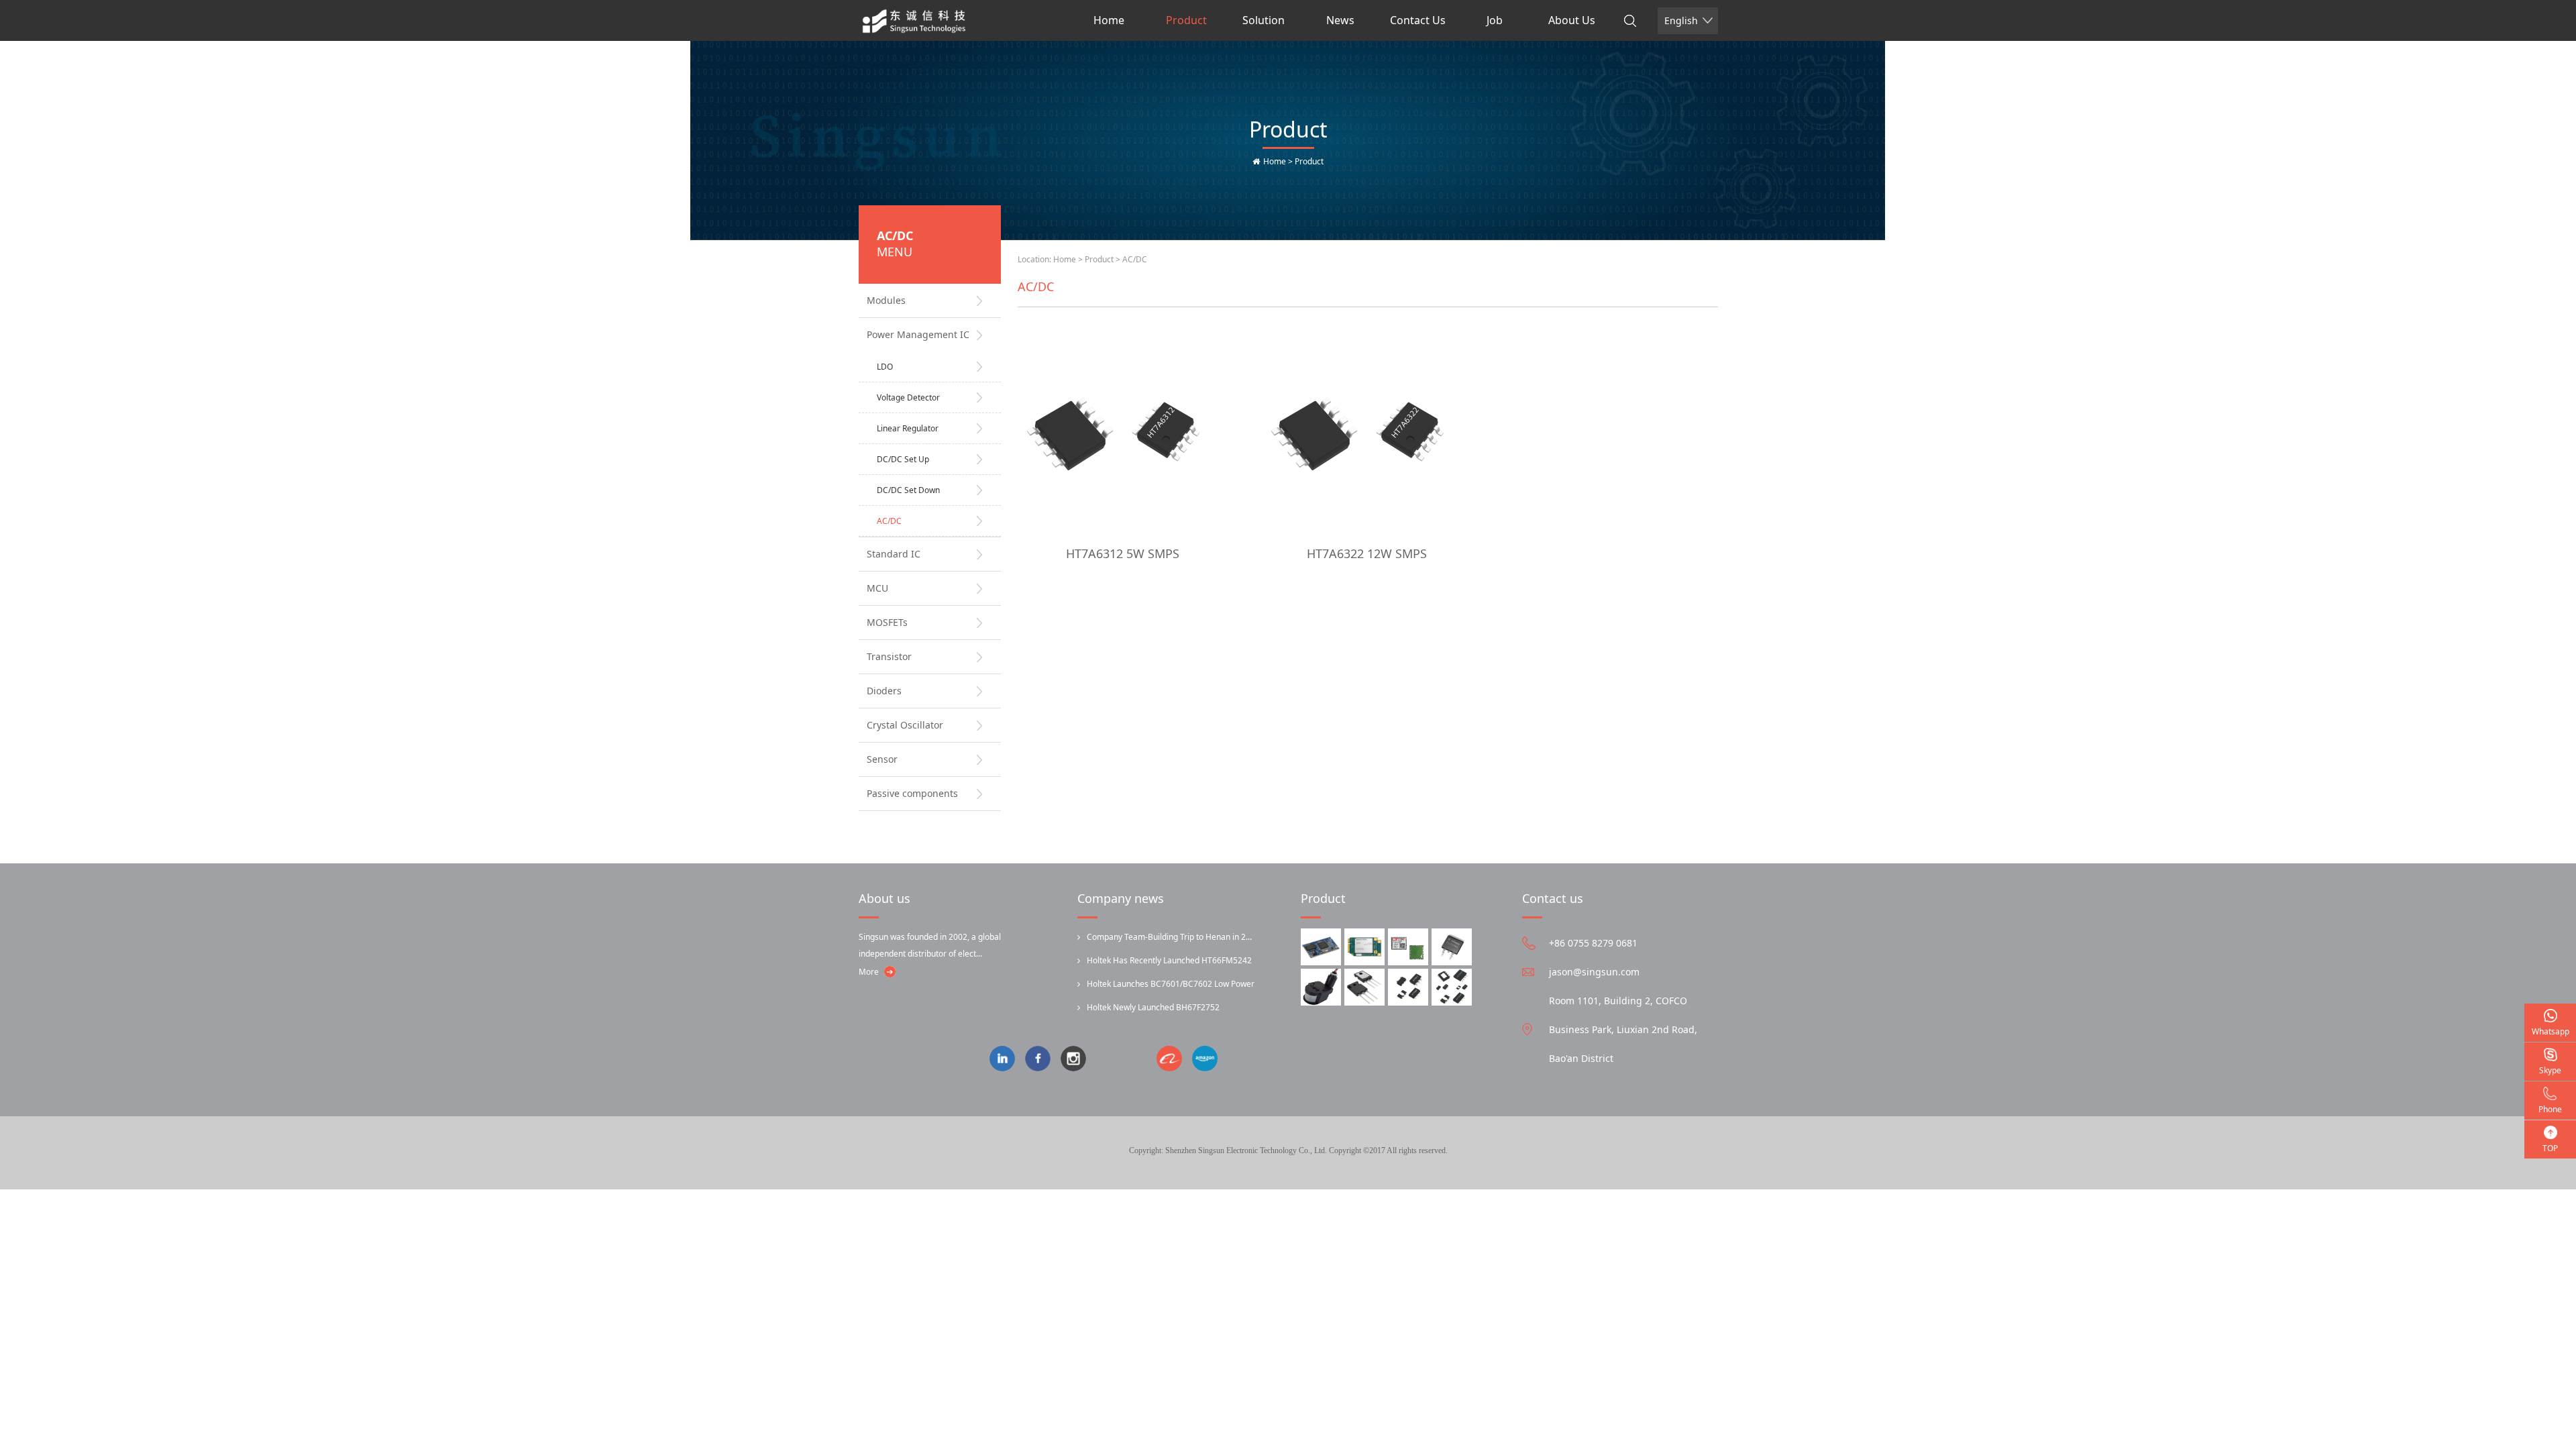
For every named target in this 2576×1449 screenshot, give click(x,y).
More (869, 972)
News (1340, 20)
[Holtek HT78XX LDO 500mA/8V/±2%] (1408, 987)
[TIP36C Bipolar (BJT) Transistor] (1364, 987)
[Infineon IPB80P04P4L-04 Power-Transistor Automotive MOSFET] (1452, 947)
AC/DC (889, 521)
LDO (885, 367)
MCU (877, 588)
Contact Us (1418, 20)
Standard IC (894, 554)
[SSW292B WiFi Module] (1321, 947)
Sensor (882, 759)
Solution (1264, 20)
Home (1109, 20)
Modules (886, 300)
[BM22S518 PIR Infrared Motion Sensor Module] (1321, 987)
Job (1495, 20)
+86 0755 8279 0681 (1593, 943)
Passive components (912, 793)
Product (1186, 20)
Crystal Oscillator (905, 725)
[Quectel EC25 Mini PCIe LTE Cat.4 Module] (1364, 947)
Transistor (889, 656)
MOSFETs (887, 622)
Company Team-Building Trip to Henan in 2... (1169, 937)
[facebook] (1043, 1060)
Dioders (884, 691)
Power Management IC (918, 334)
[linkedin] (1007, 1060)
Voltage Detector (908, 397)
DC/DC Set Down (908, 490)
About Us (1572, 20)
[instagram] (1078, 1060)
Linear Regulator (908, 428)
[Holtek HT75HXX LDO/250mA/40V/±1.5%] (1452, 987)
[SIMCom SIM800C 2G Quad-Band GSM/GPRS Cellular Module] (1408, 947)
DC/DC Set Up (903, 459)
